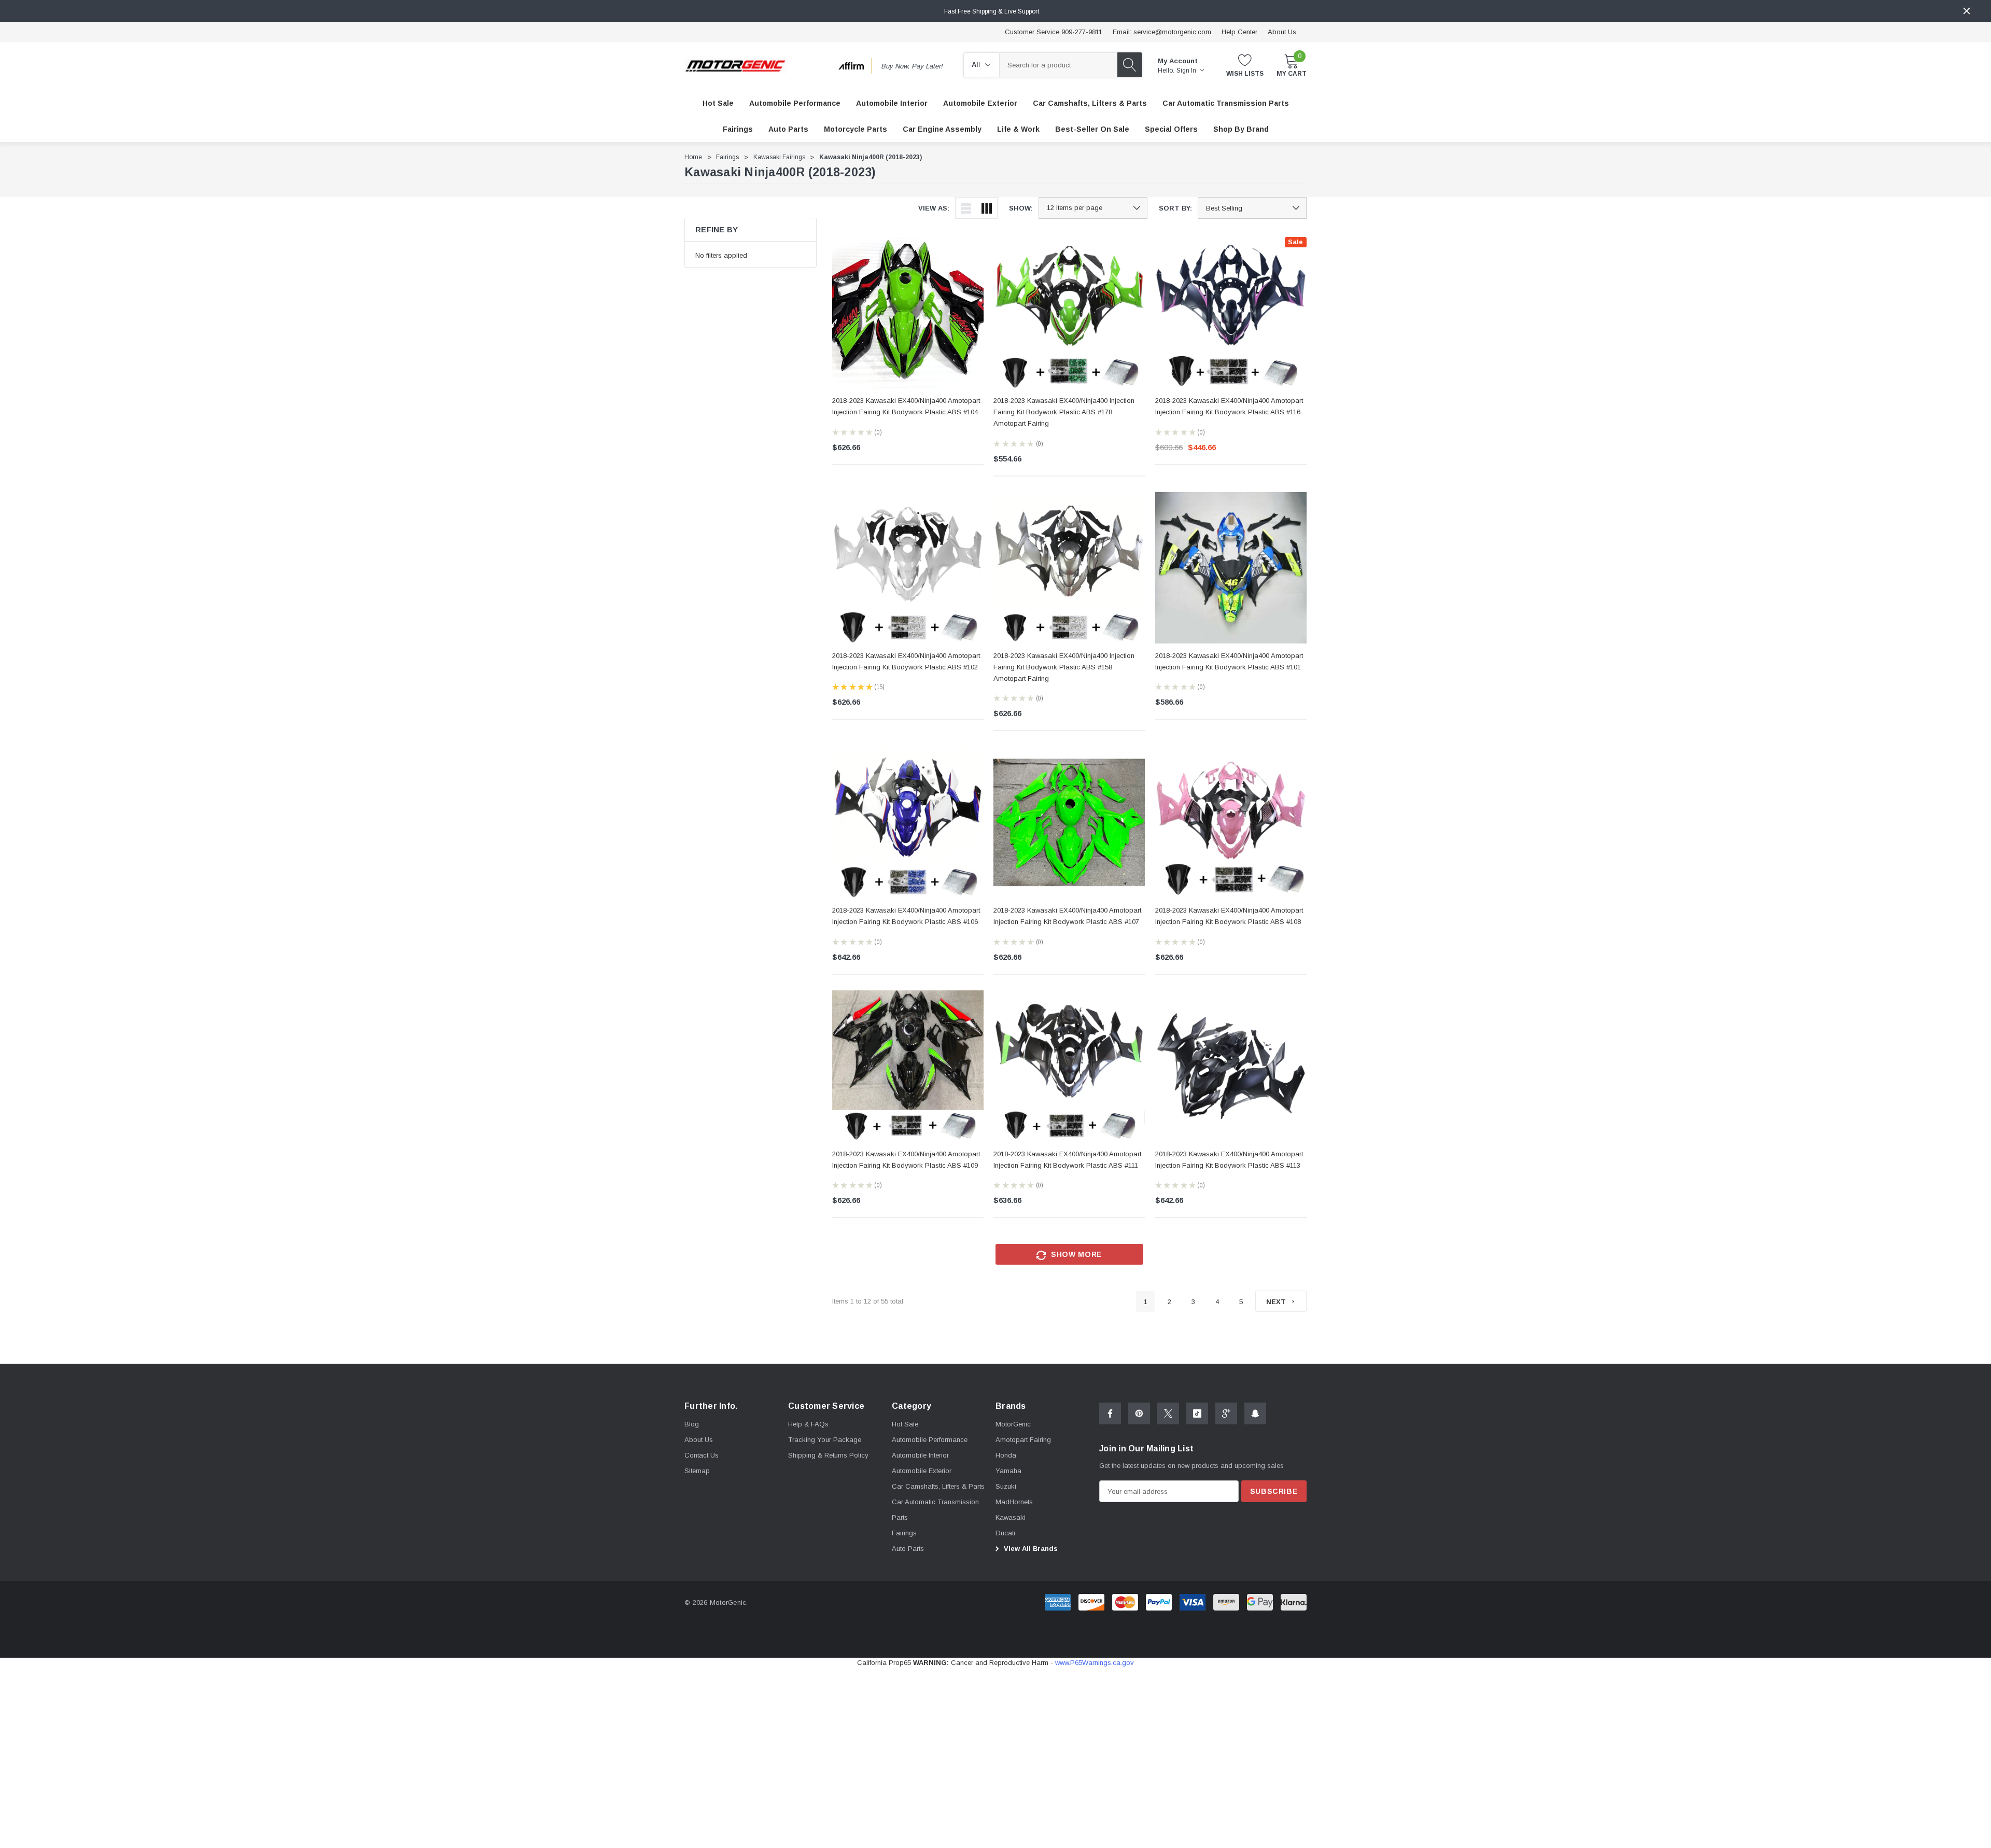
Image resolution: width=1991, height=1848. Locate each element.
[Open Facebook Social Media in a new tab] (1110, 1413)
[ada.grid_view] (987, 208)
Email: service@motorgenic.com (1162, 32)
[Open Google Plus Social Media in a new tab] (1226, 1413)
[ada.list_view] (966, 208)
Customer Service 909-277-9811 (1054, 32)
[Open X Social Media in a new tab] (1168, 1413)
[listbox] (1252, 208)
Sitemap (697, 1471)
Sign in (1187, 71)
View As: (934, 208)
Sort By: (1175, 208)
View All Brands (1030, 1549)
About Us (1282, 32)
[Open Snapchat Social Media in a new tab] (1255, 1413)
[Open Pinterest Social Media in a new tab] (1139, 1413)
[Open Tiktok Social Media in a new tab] (1197, 1413)
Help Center (1239, 32)
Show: (1021, 208)
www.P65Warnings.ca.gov (1095, 1663)
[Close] (1967, 11)
